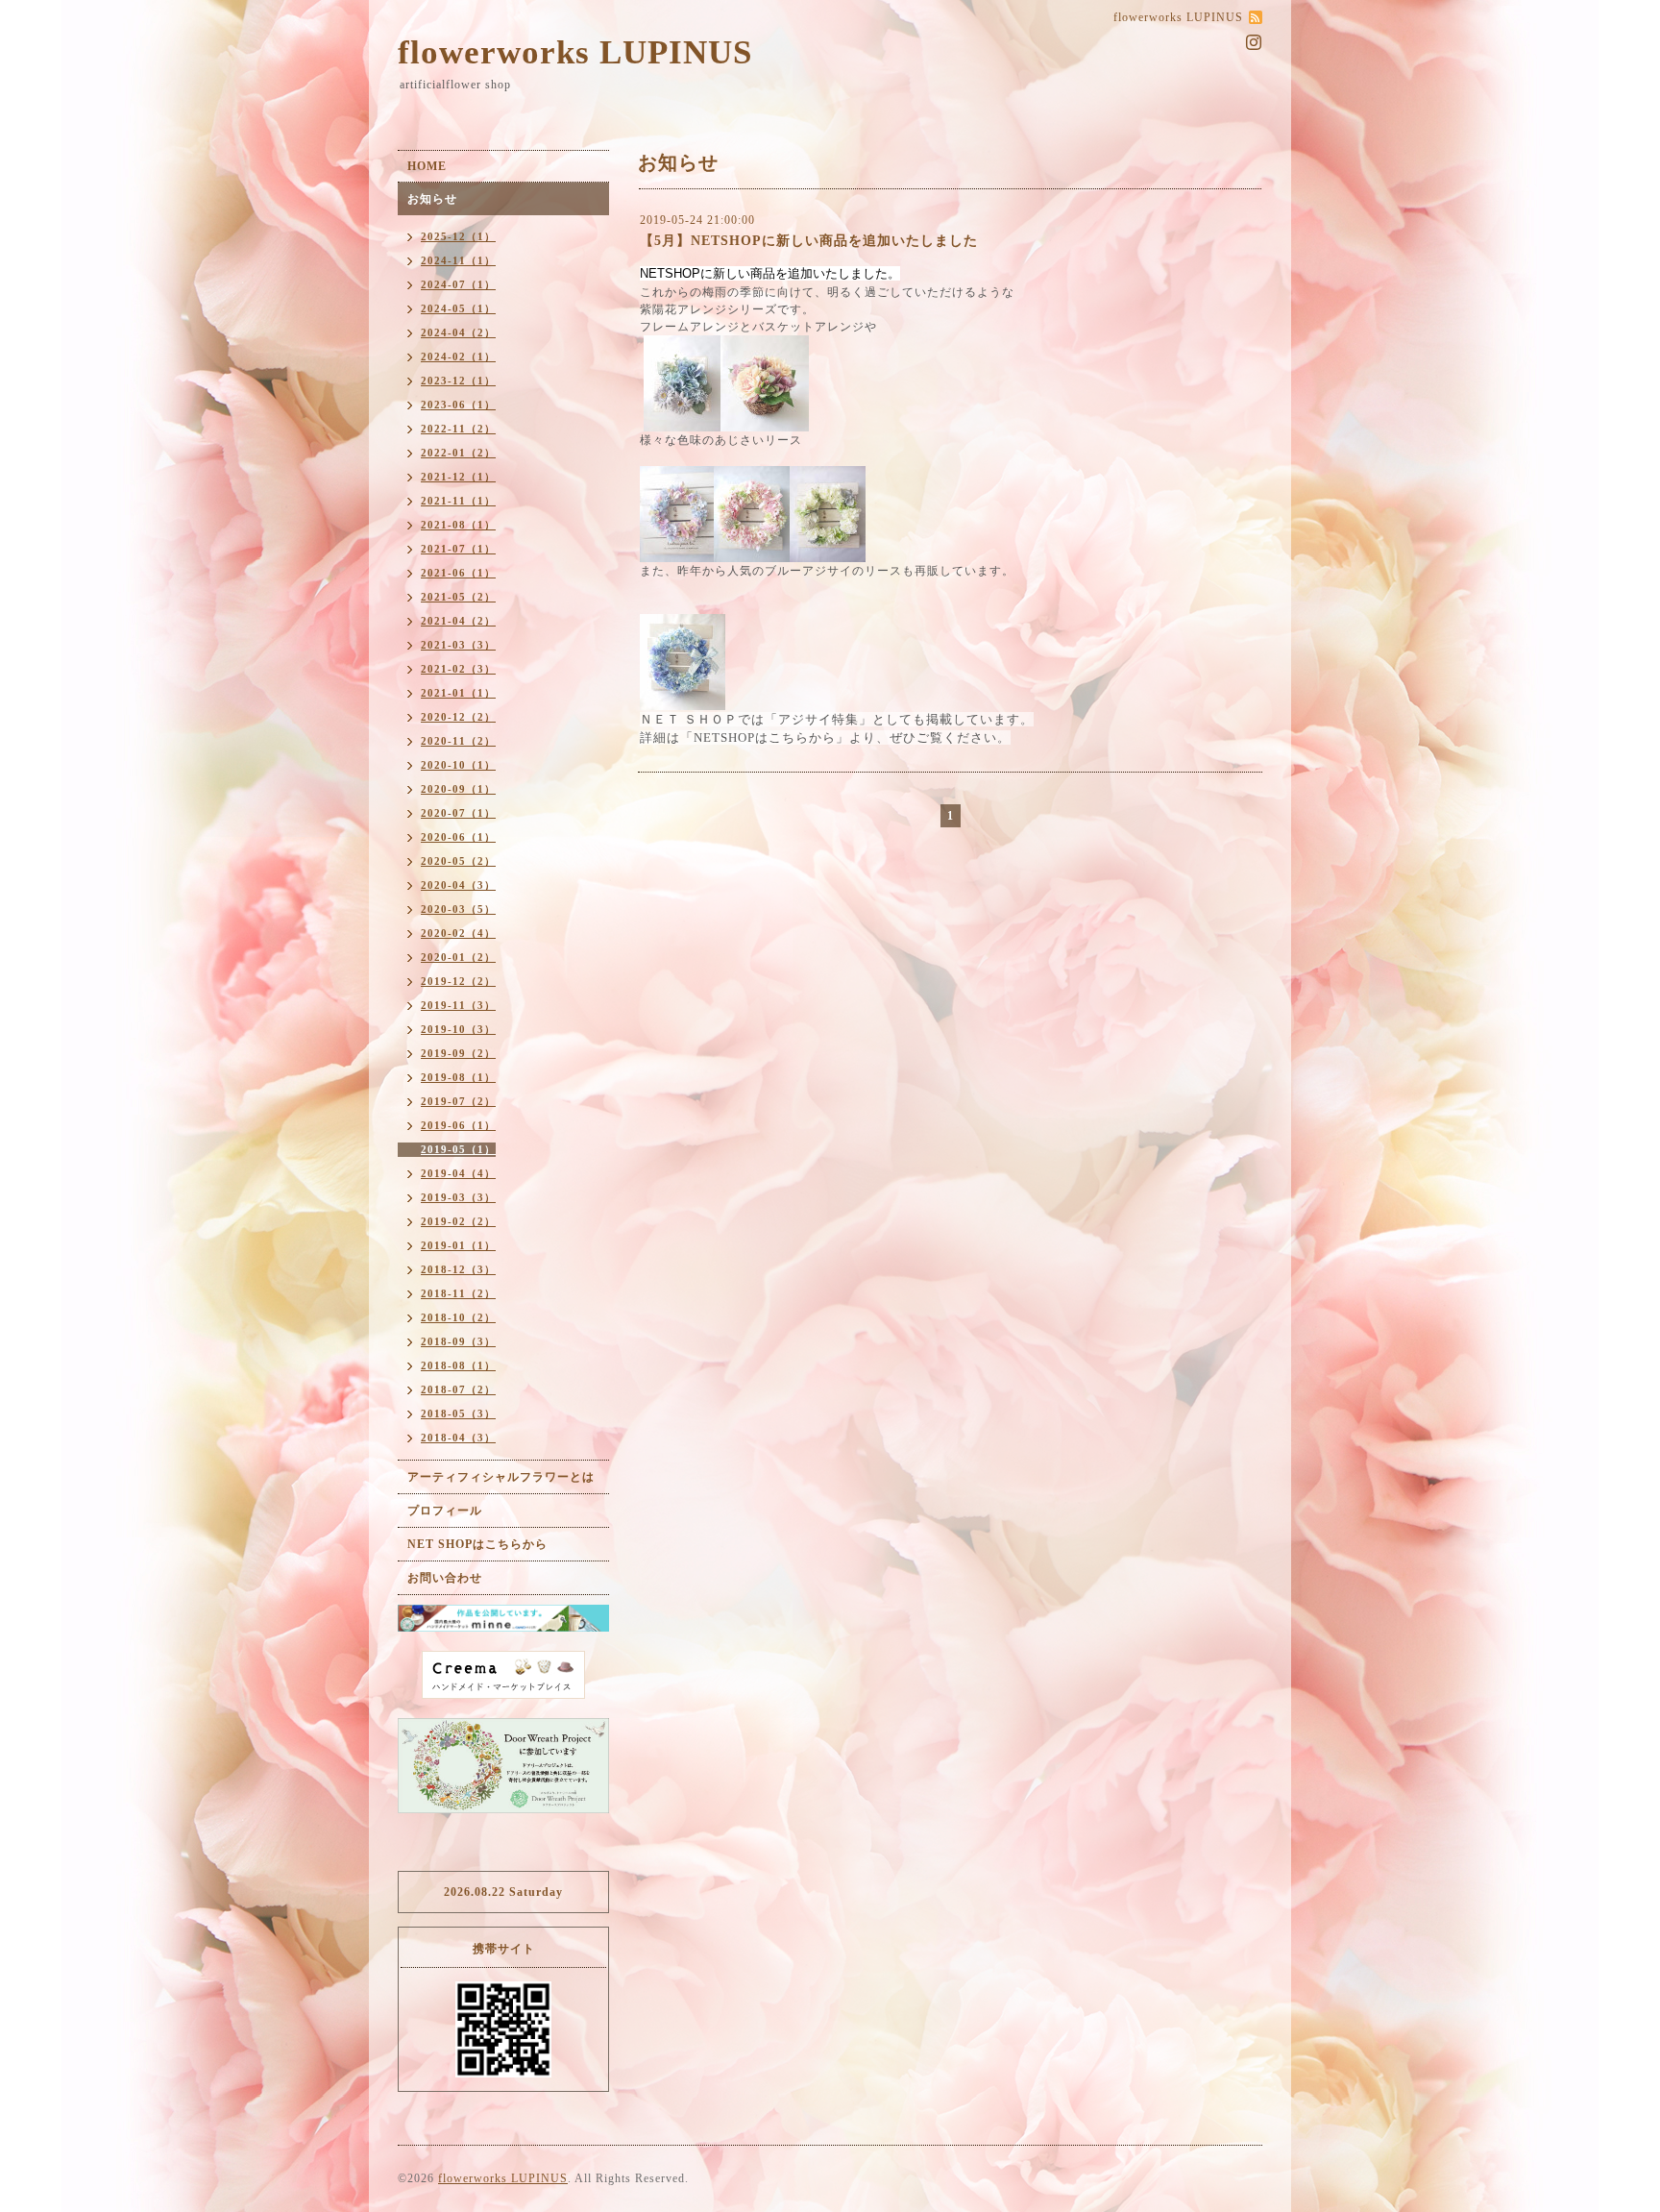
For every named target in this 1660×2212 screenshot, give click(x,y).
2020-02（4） (458, 933)
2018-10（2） (458, 1317)
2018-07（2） (458, 1389)
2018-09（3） (458, 1341)
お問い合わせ (445, 1578)
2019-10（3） (458, 1029)
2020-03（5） (458, 909)
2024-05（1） (458, 308)
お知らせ (432, 199)
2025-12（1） (458, 236)
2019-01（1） (458, 1245)
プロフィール (445, 1511)
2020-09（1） (458, 789)
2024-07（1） (458, 284)
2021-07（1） (458, 549)
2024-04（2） (458, 332)
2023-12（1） (458, 381)
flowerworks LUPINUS (575, 52)
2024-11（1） (458, 260)
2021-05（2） (458, 597)
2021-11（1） (458, 501)
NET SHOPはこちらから (477, 1544)
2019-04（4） (458, 1173)
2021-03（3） (458, 645)
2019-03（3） (458, 1197)
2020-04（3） (458, 885)
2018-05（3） (458, 1413)
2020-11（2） (458, 741)
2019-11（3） (458, 1005)
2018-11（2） (458, 1293)
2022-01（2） (458, 453)
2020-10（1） (458, 765)
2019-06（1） (458, 1125)
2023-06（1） (458, 405)
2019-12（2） (458, 981)
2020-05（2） (458, 861)
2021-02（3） (458, 669)
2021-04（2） (458, 621)
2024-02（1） (458, 356)
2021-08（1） (458, 525)
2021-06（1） (458, 573)
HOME (427, 166)
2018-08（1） (458, 1365)
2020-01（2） (458, 957)
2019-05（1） (458, 1149)
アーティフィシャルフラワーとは (501, 1477)
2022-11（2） (458, 429)
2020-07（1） (458, 813)
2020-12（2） (458, 717)
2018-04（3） (458, 1438)
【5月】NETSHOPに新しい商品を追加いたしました (809, 241)
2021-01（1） (458, 693)
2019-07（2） (458, 1101)
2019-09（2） (458, 1053)
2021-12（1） (458, 477)
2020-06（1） (458, 837)
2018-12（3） (458, 1269)
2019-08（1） (458, 1077)
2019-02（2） (458, 1221)
